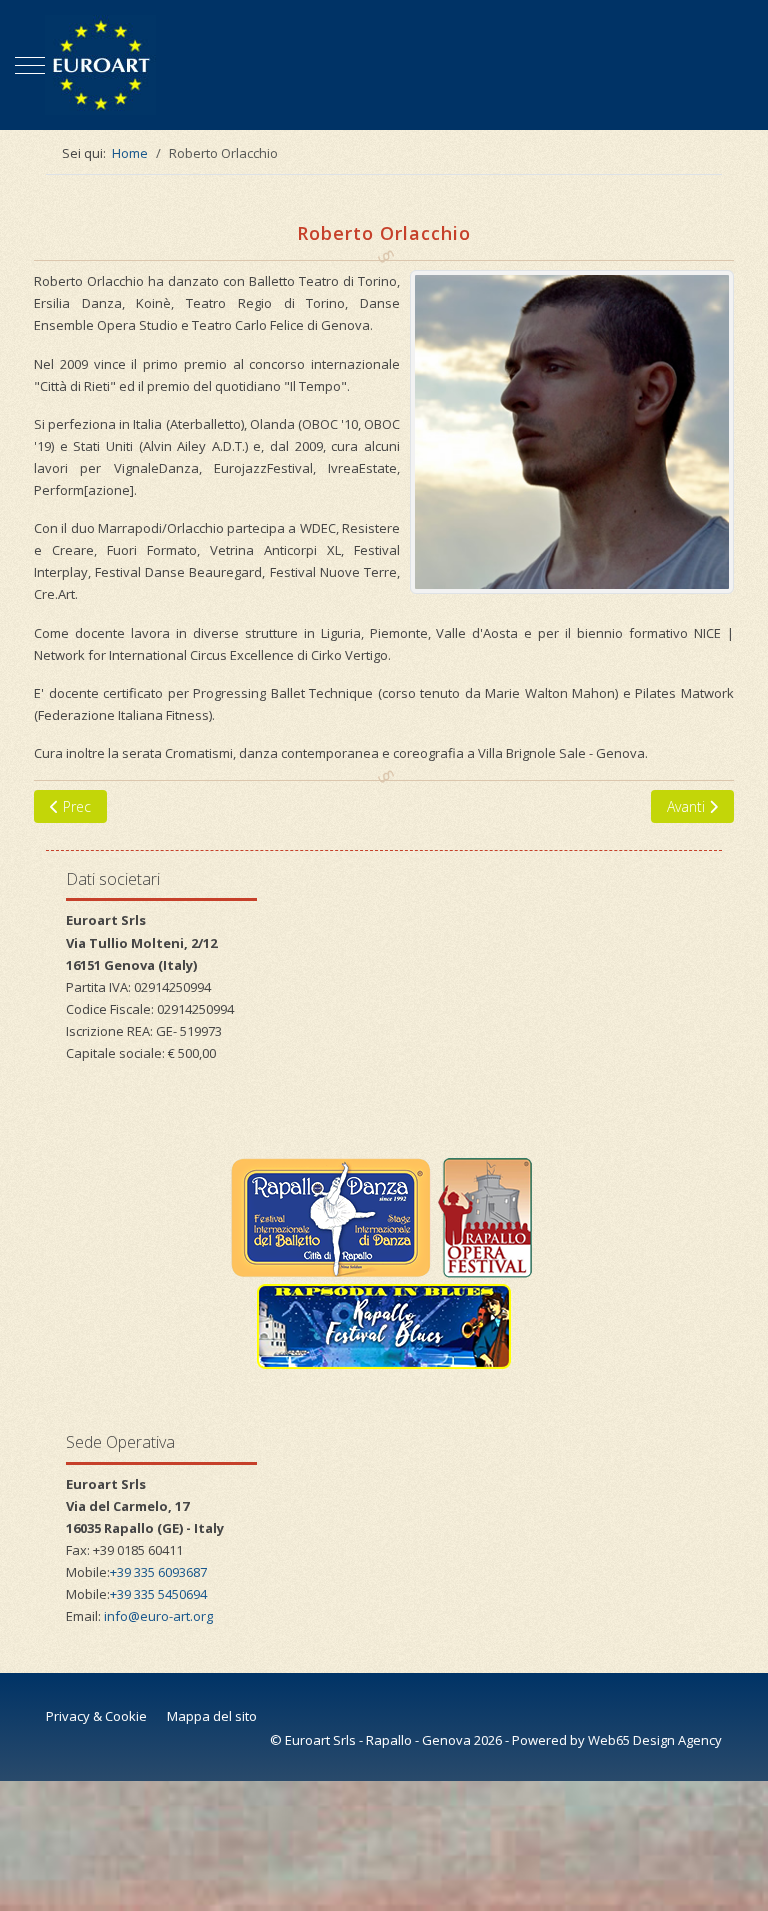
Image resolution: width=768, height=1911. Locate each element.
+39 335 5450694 (158, 1594)
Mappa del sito (212, 1716)
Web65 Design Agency (655, 1740)
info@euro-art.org (158, 1616)
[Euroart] (384, 65)
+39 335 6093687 (158, 1572)
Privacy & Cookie (96, 1716)
